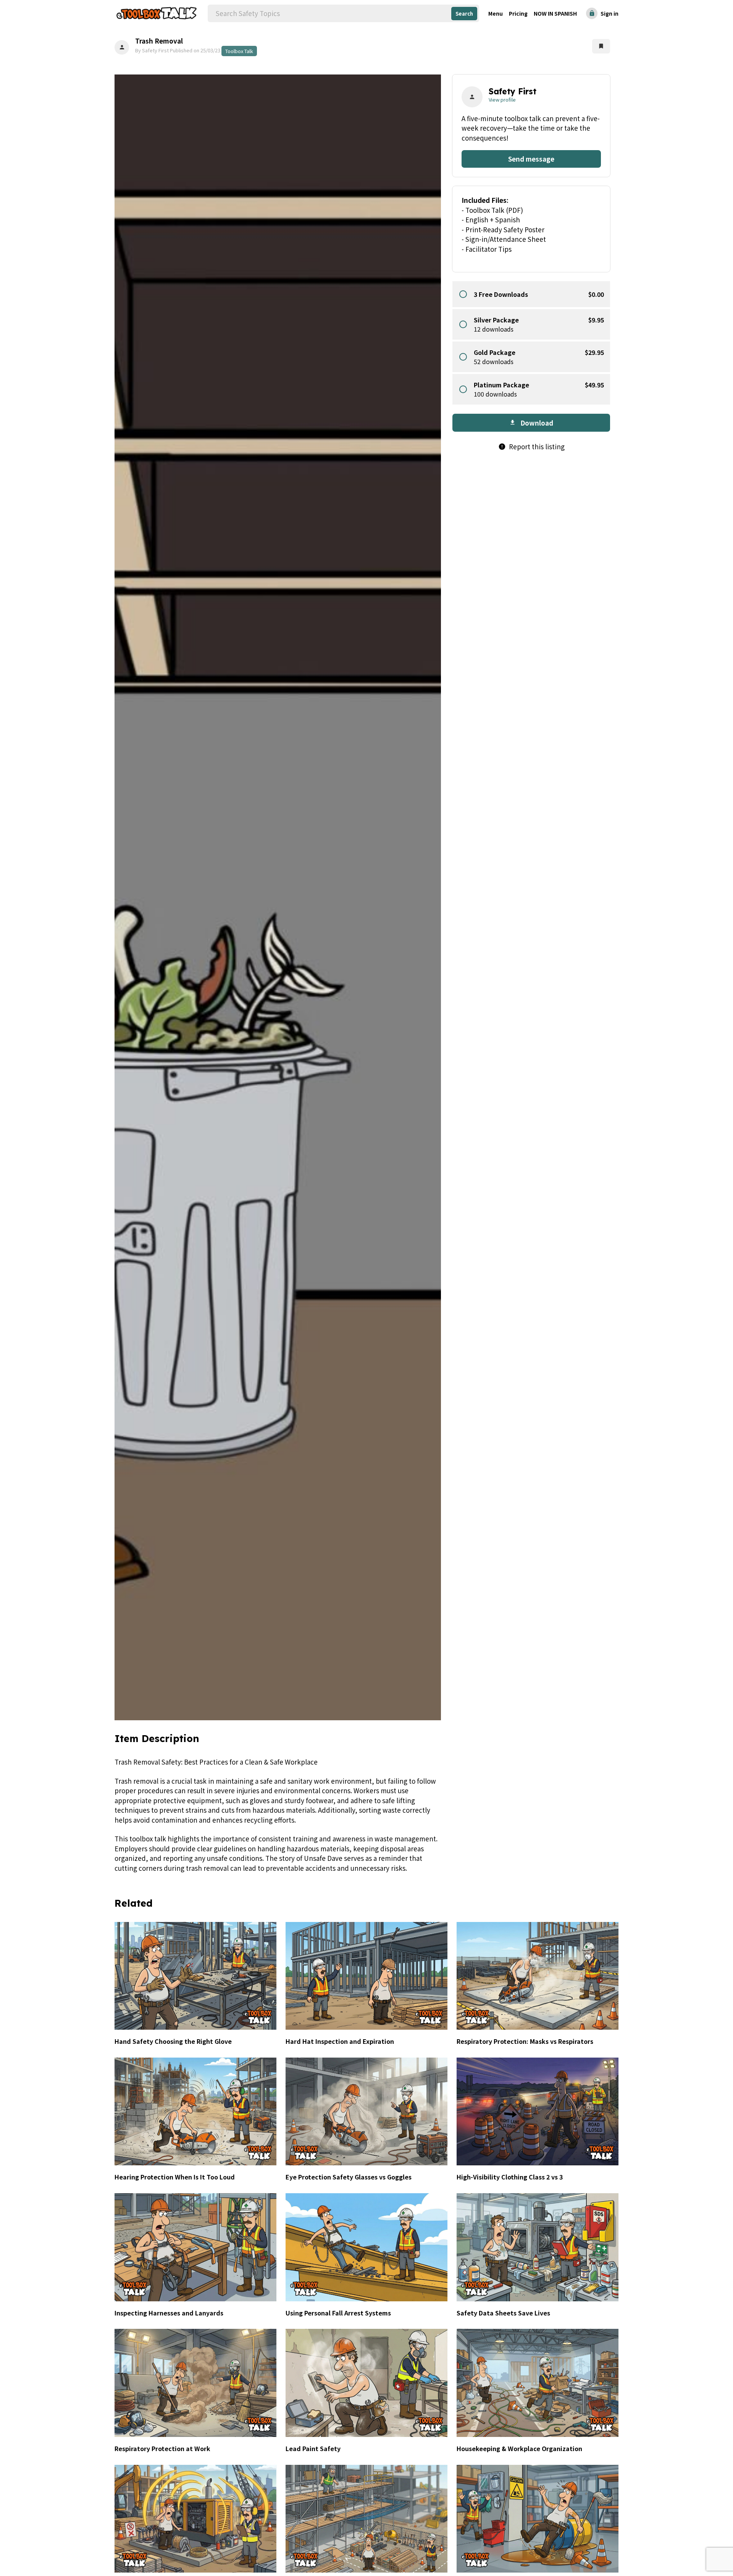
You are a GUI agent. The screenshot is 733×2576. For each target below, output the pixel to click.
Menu (496, 13)
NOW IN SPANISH (555, 13)
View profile (502, 100)
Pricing (518, 13)
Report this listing (531, 447)
